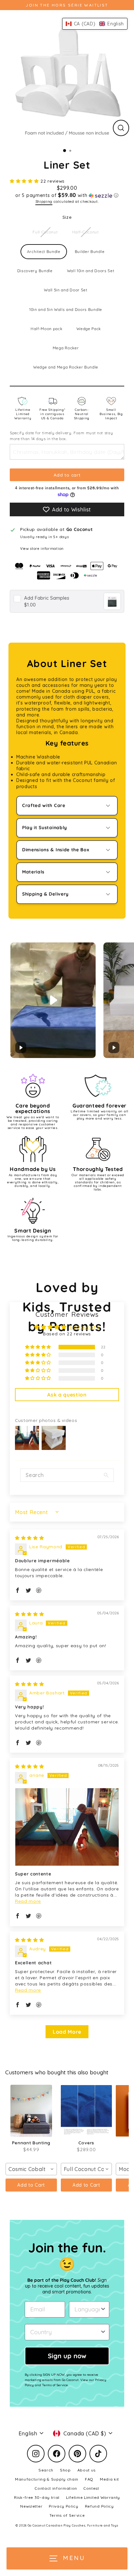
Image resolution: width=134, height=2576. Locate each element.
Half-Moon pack (47, 329)
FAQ (89, 2479)
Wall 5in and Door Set (66, 290)
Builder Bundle (90, 251)
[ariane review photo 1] (67, 1827)
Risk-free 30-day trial (37, 2497)
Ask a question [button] (67, 1395)
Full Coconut (45, 232)
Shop (65, 2470)
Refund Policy (99, 2506)
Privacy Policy (64, 2506)
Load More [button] (67, 2032)
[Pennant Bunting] (31, 2111)
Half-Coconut (86, 232)
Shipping (44, 201)
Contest (91, 2488)
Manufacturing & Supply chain (47, 2479)
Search (46, 2470)
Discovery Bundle (35, 271)
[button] (25, 181)
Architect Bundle (44, 251)
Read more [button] (28, 1901)
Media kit (109, 2479)
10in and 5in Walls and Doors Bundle (66, 309)
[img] (29, 1538)
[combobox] (31, 2169)
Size (67, 217)
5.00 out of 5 (85, 1327)
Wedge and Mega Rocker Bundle (66, 367)
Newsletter (31, 2506)
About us (87, 2470)
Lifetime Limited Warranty (23, 414)
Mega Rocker (66, 348)
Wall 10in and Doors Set (91, 271)
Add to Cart (31, 2185)
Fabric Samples (47, 598)
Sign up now (67, 2356)
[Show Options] (103, 2309)
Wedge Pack (89, 329)
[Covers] (87, 2111)
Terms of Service (67, 2515)
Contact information (56, 2488)
